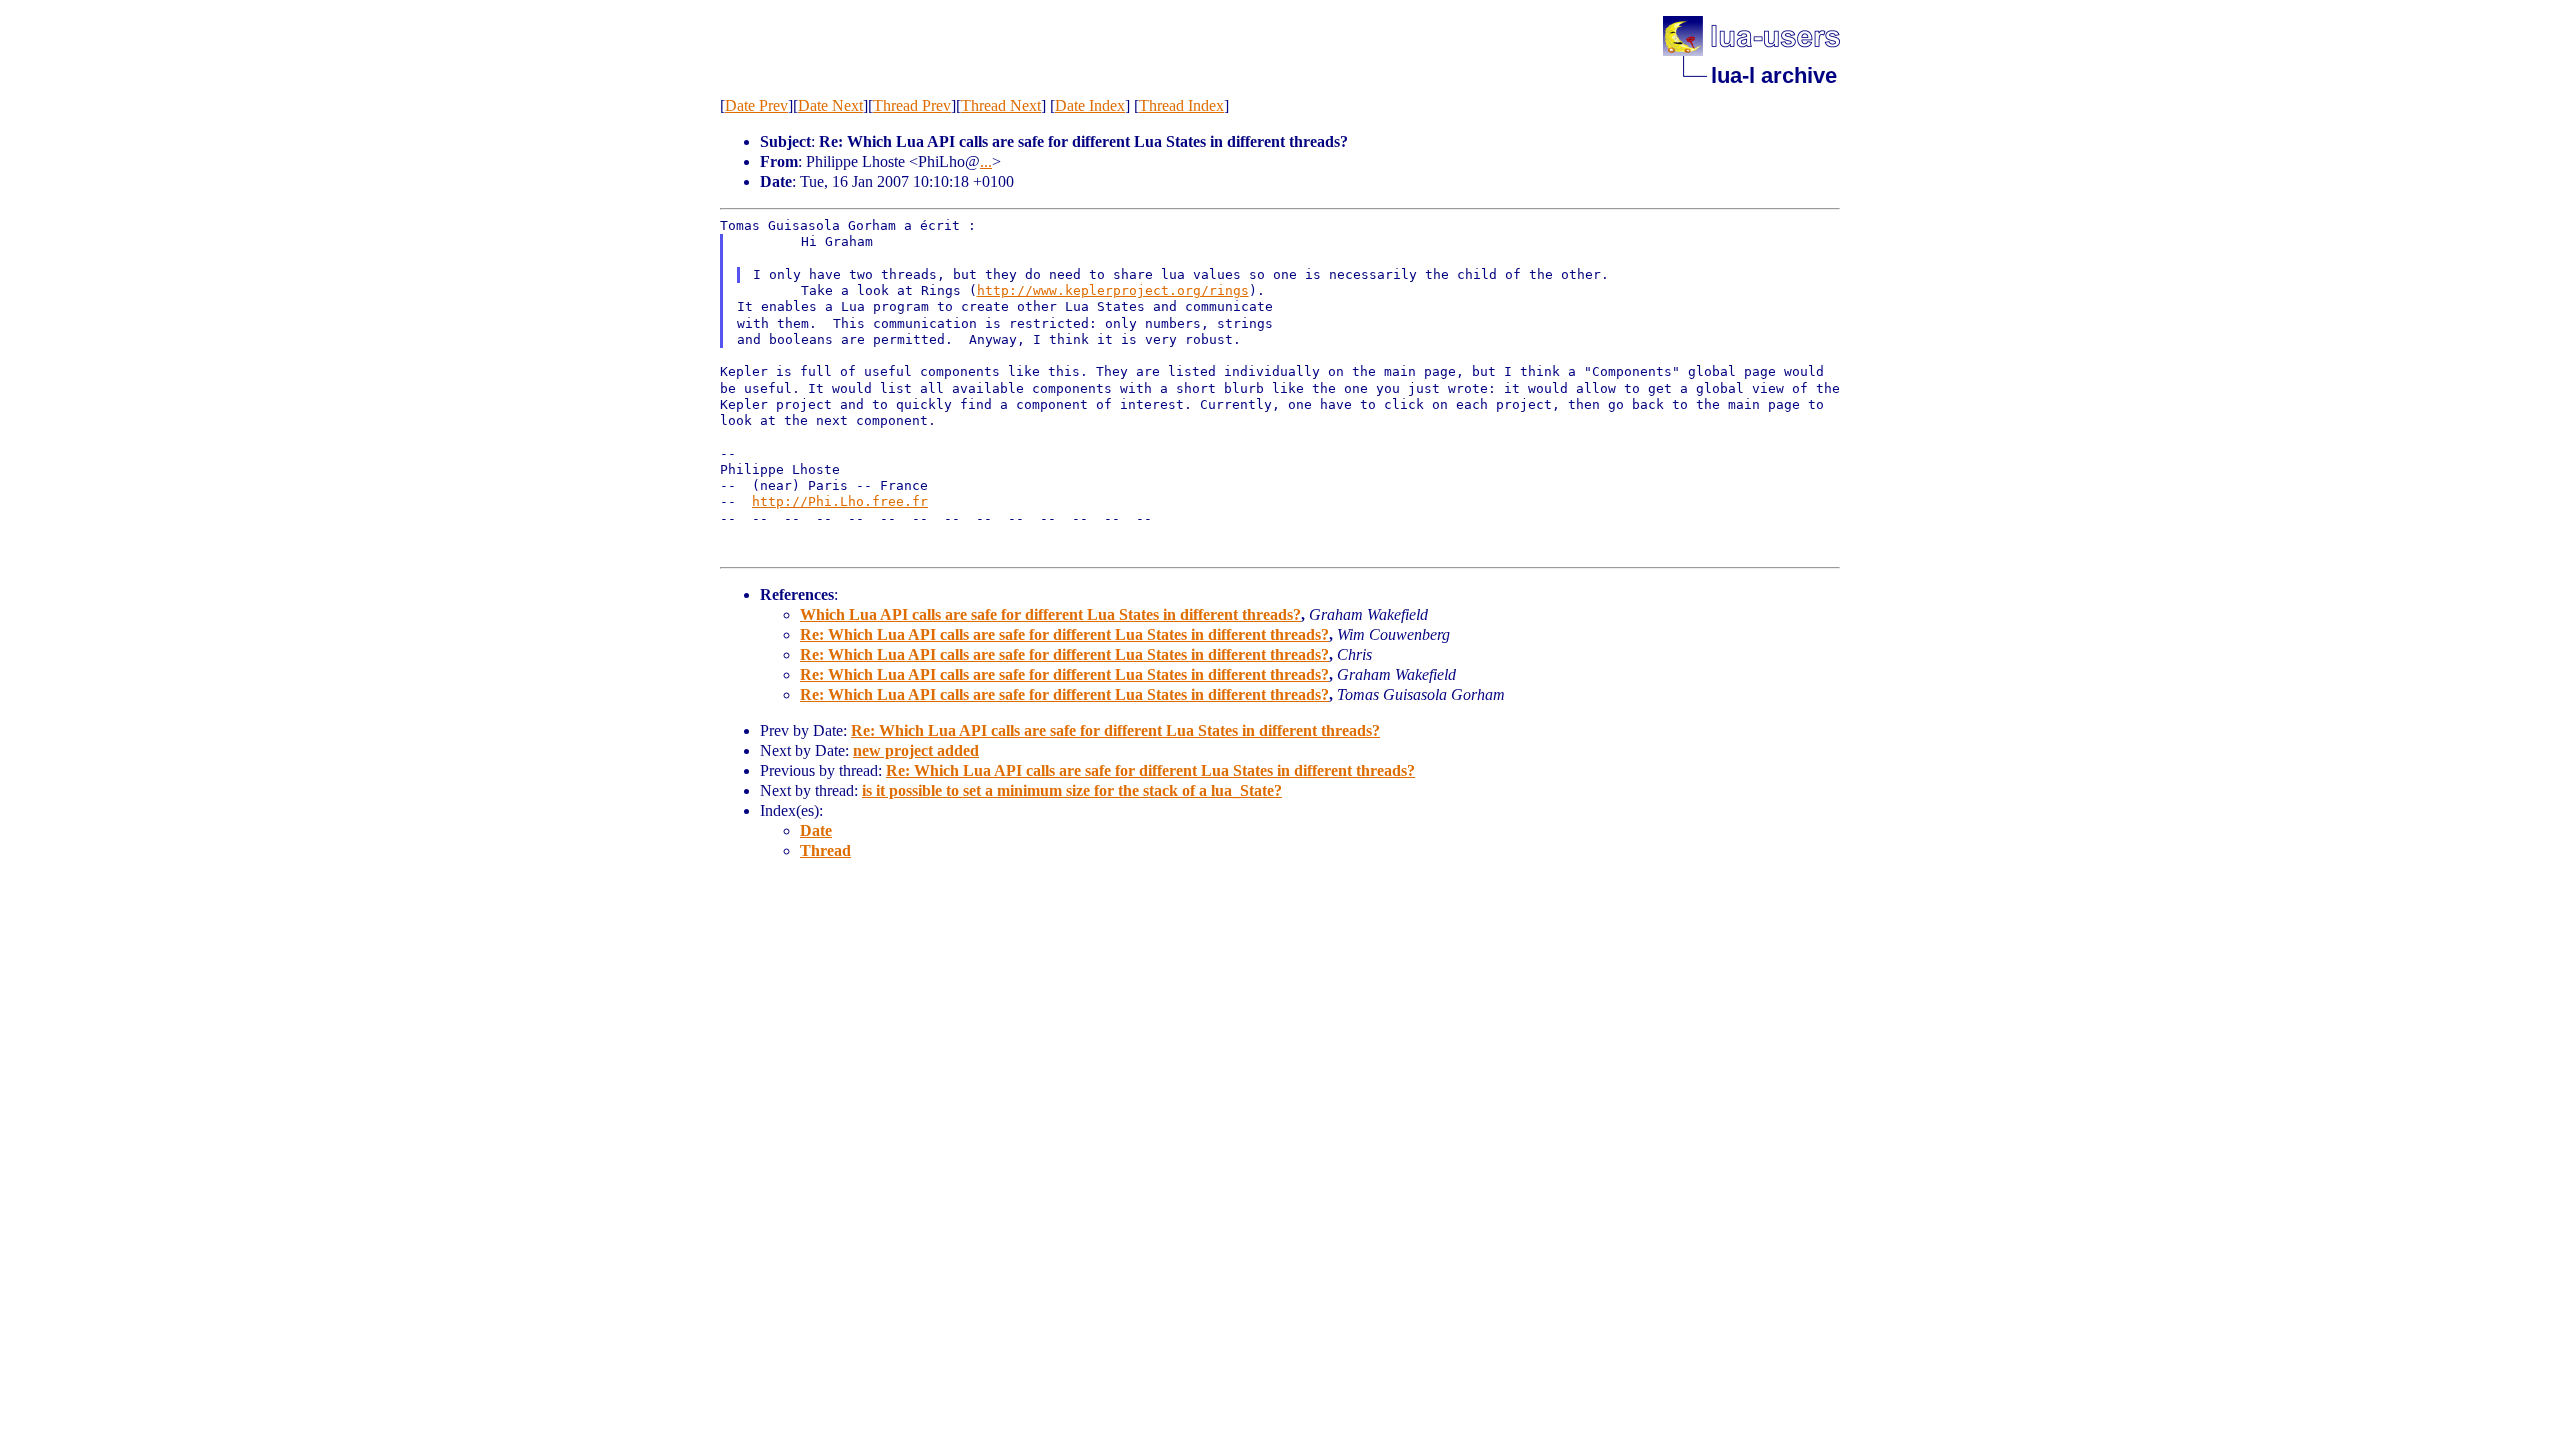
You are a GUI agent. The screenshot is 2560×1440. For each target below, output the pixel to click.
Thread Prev (912, 105)
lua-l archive (1774, 75)
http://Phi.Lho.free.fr (840, 501)
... (986, 161)
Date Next (830, 105)
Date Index (1090, 105)
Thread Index (1181, 105)
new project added (916, 750)
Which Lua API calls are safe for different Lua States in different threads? (1050, 614)
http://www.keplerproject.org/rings (1113, 290)
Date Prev (756, 105)
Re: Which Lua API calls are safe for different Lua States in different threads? (1064, 634)
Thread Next (1001, 105)
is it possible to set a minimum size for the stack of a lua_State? (1072, 790)
